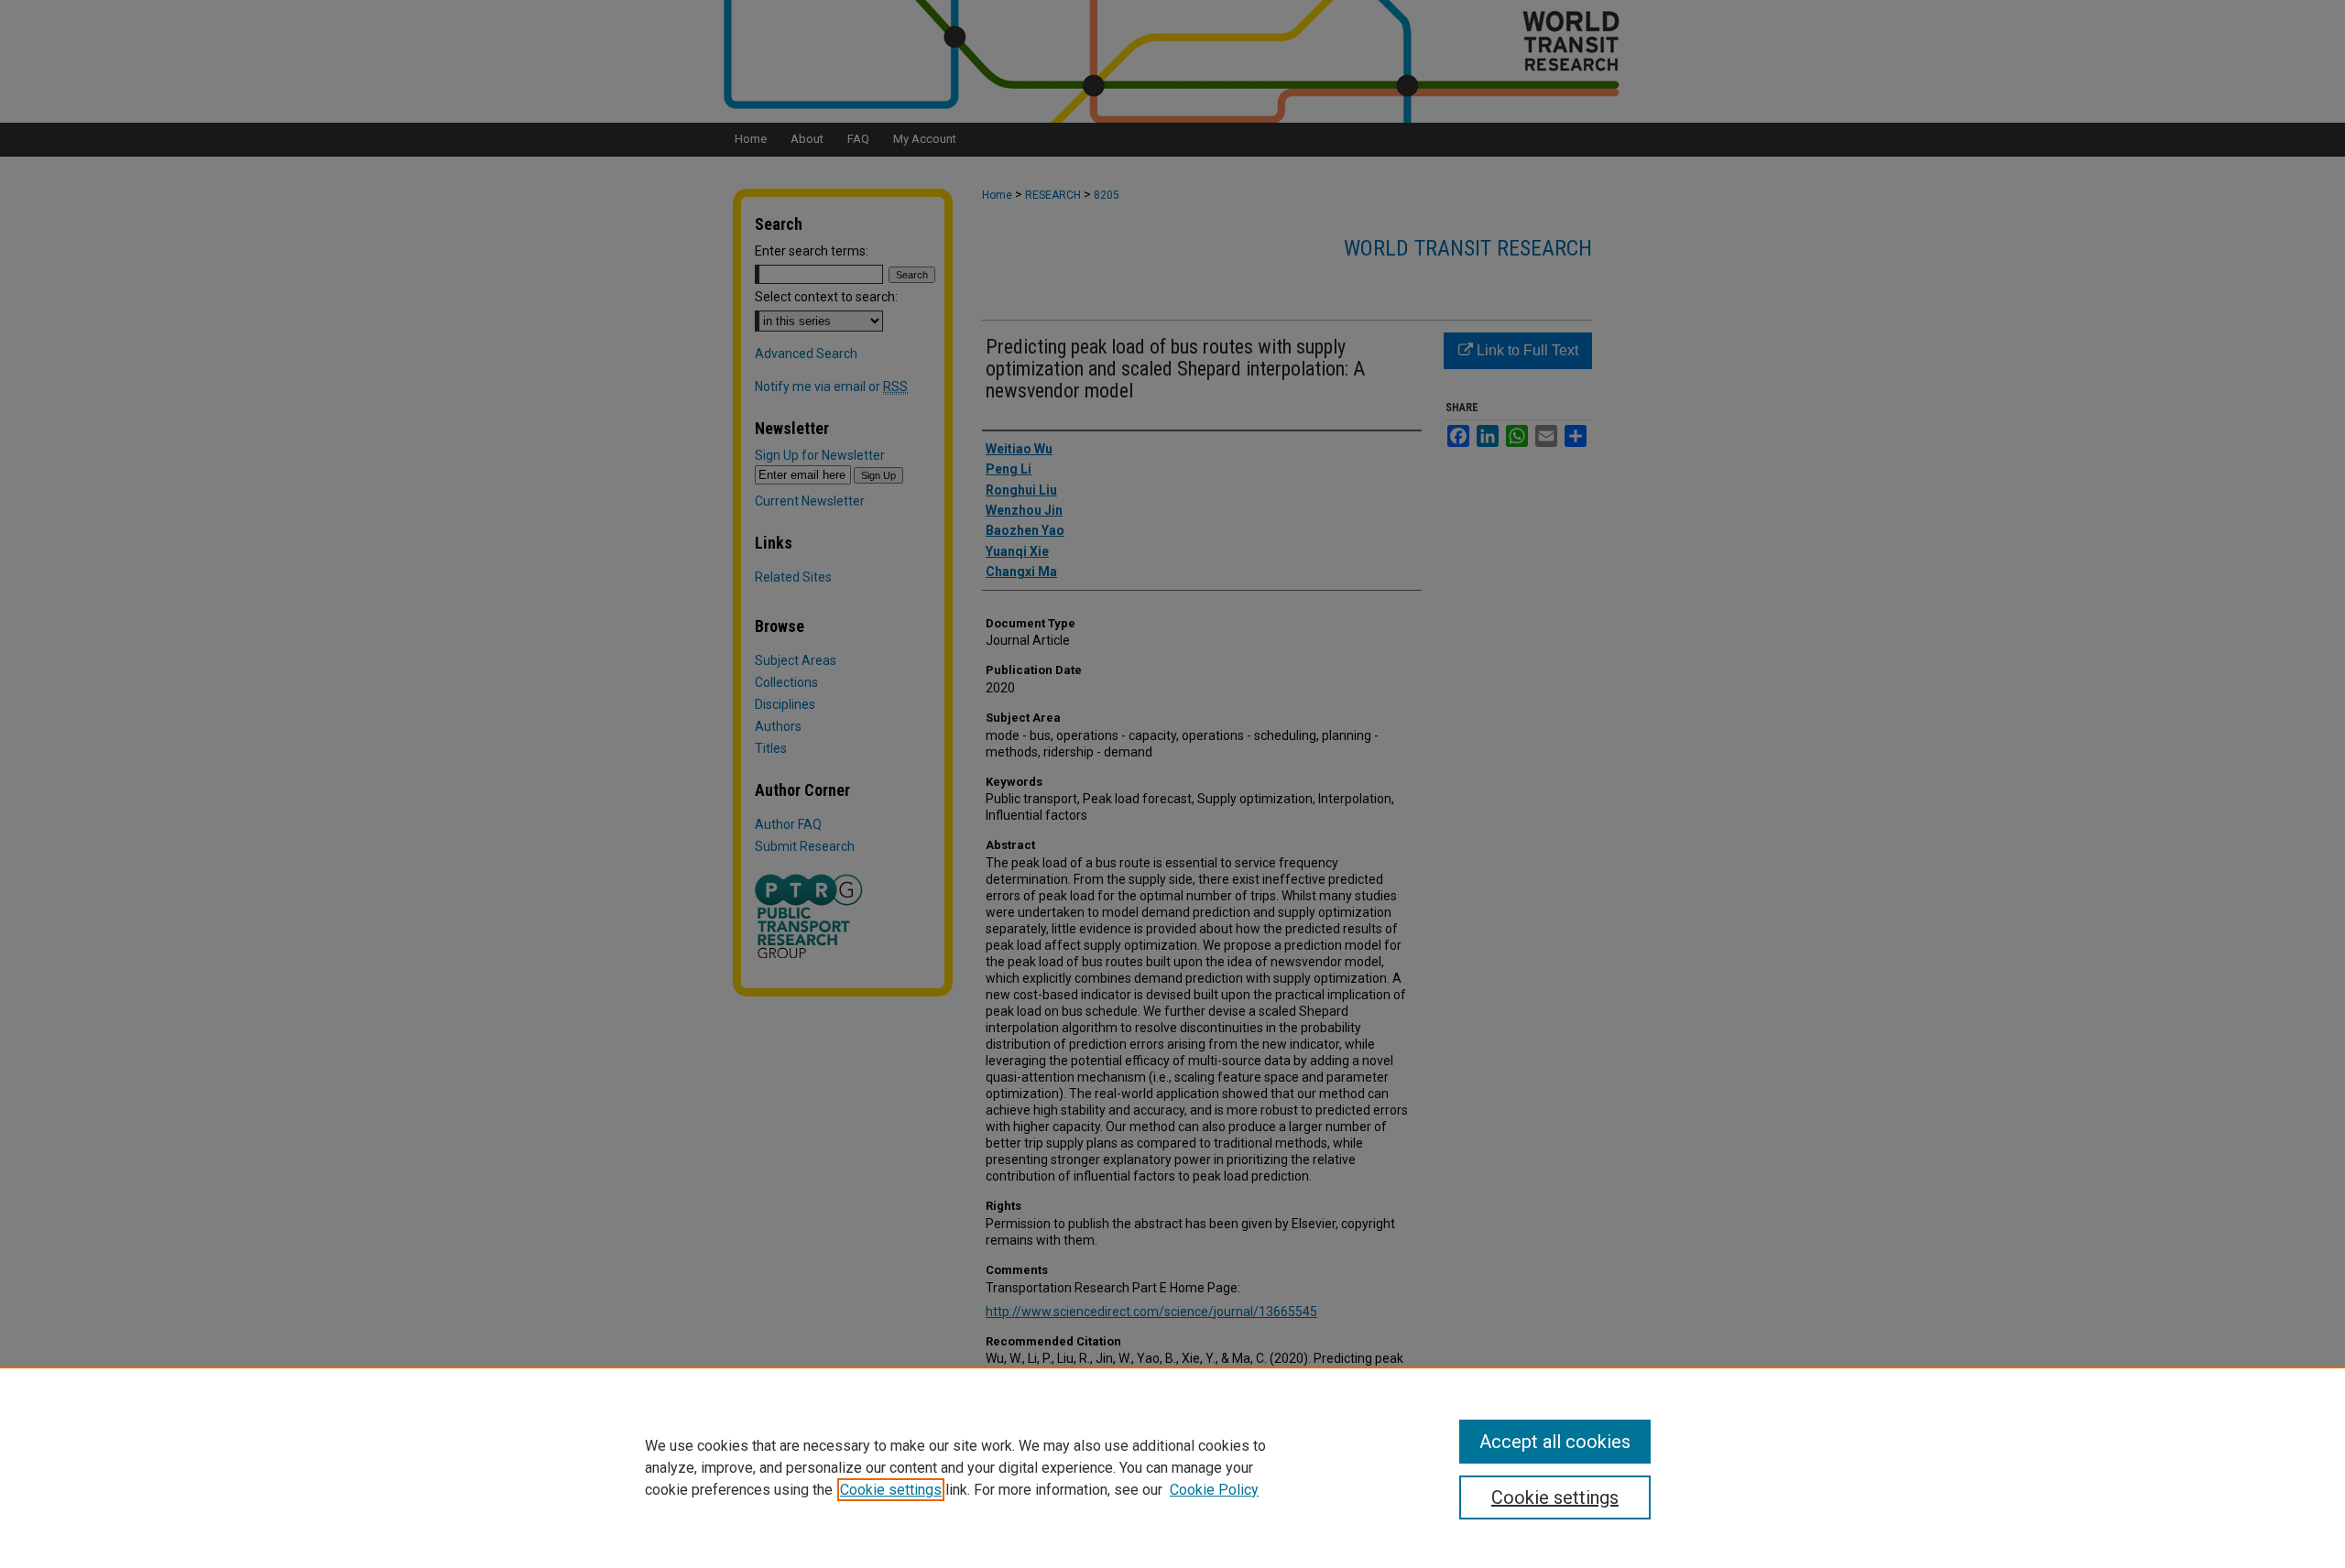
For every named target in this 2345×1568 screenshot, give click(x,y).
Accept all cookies (1555, 1442)
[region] (1172, 1467)
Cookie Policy (1214, 1490)
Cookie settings (891, 1490)
